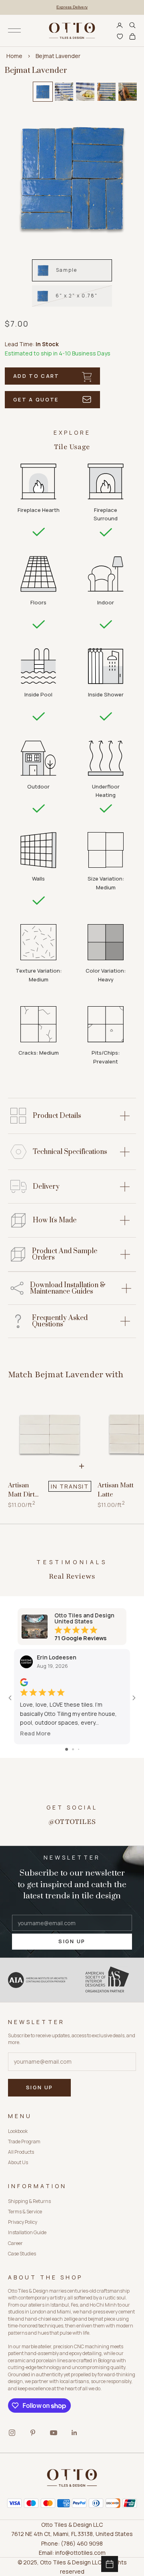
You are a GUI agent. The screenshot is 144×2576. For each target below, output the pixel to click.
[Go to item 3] (85, 92)
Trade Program (24, 2142)
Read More (35, 1733)
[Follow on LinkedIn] (74, 2433)
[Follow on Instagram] (12, 2433)
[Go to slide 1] (67, 1749)
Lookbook (18, 2131)
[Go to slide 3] (79, 1749)
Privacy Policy (23, 2222)
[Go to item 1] (43, 92)
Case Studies (22, 2254)
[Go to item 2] (64, 92)
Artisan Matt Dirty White (23, 1490)
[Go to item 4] (106, 92)
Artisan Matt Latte (116, 1490)
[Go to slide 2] (73, 1749)
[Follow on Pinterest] (33, 2433)
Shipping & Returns (29, 2201)
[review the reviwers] (24, 1682)
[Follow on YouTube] (54, 2433)
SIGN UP (72, 1941)
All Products (21, 2152)
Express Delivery (72, 7)
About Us (18, 2162)
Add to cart (36, 376)
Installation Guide (27, 2232)
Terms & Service (25, 2212)
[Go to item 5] (128, 92)
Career (15, 2243)
